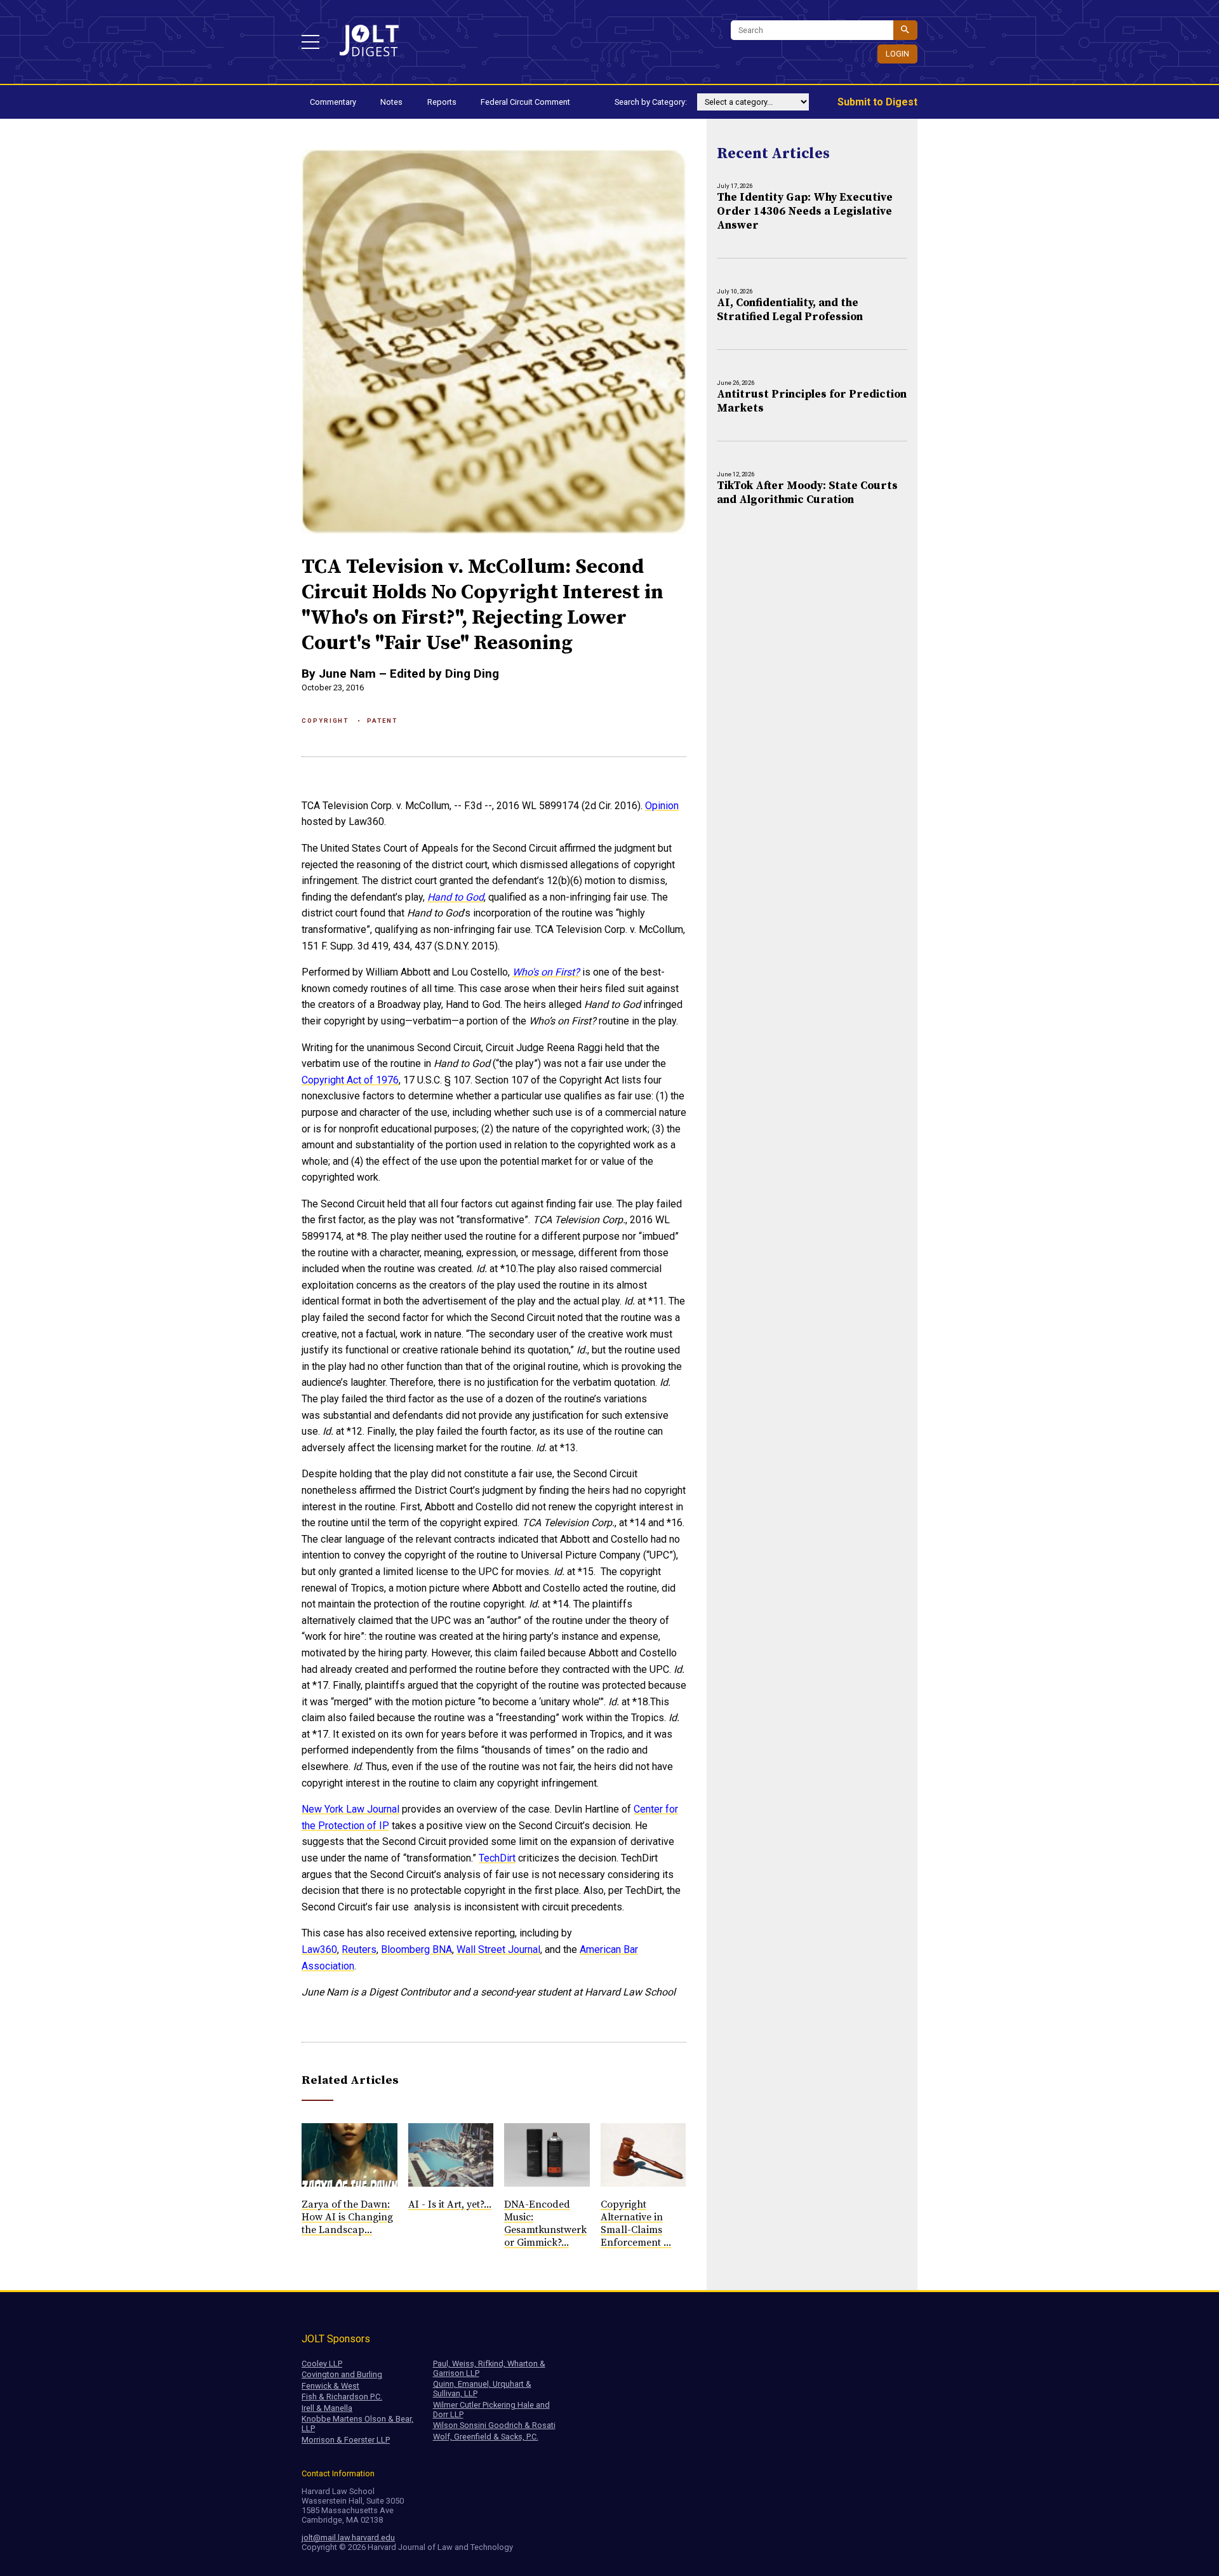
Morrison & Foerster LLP (346, 2440)
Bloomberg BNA (416, 1949)
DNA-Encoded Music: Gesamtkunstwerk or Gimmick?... (545, 2224)
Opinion (662, 806)
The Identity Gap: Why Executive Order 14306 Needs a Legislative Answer (805, 211)
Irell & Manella (327, 2408)
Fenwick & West (330, 2386)
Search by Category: (651, 102)
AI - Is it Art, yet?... (450, 2204)
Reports (442, 102)
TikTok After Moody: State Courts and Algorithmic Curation (807, 493)
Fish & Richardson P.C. (342, 2397)
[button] (310, 42)
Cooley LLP (322, 2364)
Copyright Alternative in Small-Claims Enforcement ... (636, 2224)
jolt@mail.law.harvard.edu (348, 2538)
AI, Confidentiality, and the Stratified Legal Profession (790, 310)
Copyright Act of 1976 (350, 1080)
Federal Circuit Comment (525, 102)
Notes (391, 102)
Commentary (333, 102)
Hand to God (456, 897)
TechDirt (497, 1858)
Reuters (359, 1949)
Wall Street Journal (498, 1949)
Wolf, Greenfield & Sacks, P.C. (486, 2437)
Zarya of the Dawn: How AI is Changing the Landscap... (347, 2217)
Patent (382, 721)
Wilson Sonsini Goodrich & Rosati (494, 2425)
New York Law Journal (350, 1809)
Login (897, 54)
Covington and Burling (342, 2374)
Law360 (319, 1949)
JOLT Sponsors (336, 2339)
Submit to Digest (877, 102)
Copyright (325, 721)
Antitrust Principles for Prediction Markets (812, 401)
